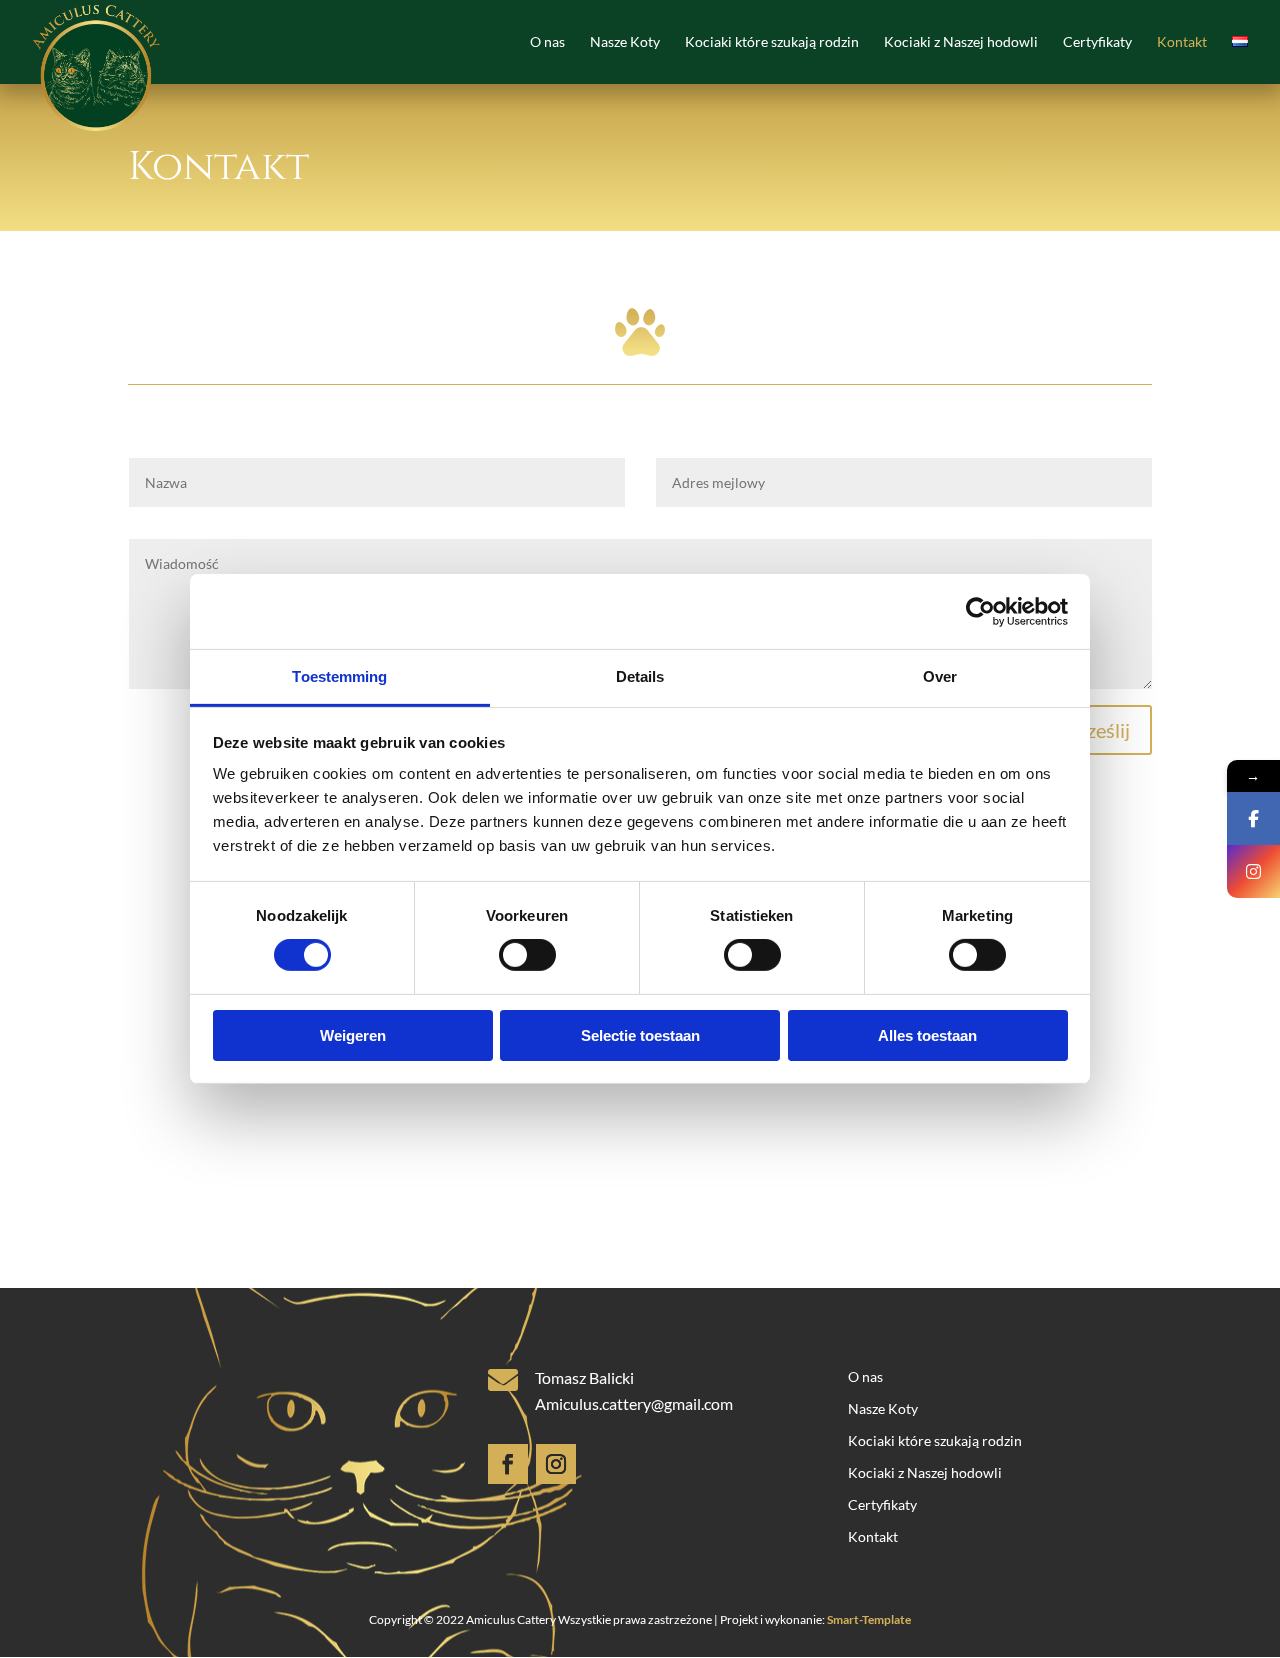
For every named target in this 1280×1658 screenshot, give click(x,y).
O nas (547, 42)
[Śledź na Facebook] (508, 1464)
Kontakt (1182, 42)
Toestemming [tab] (339, 676)
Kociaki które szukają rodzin (772, 42)
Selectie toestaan (640, 1035)
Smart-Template (869, 1619)
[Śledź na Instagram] (556, 1464)
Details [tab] (640, 676)
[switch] (527, 955)
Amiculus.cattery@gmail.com (634, 1403)
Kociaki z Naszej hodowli (961, 42)
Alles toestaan (927, 1035)
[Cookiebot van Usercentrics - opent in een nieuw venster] (980, 611)
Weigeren (353, 1035)
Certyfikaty (1097, 42)
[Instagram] (1253, 871)
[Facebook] (1253, 818)
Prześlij (1098, 730)
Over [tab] (940, 676)
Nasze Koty (625, 42)
